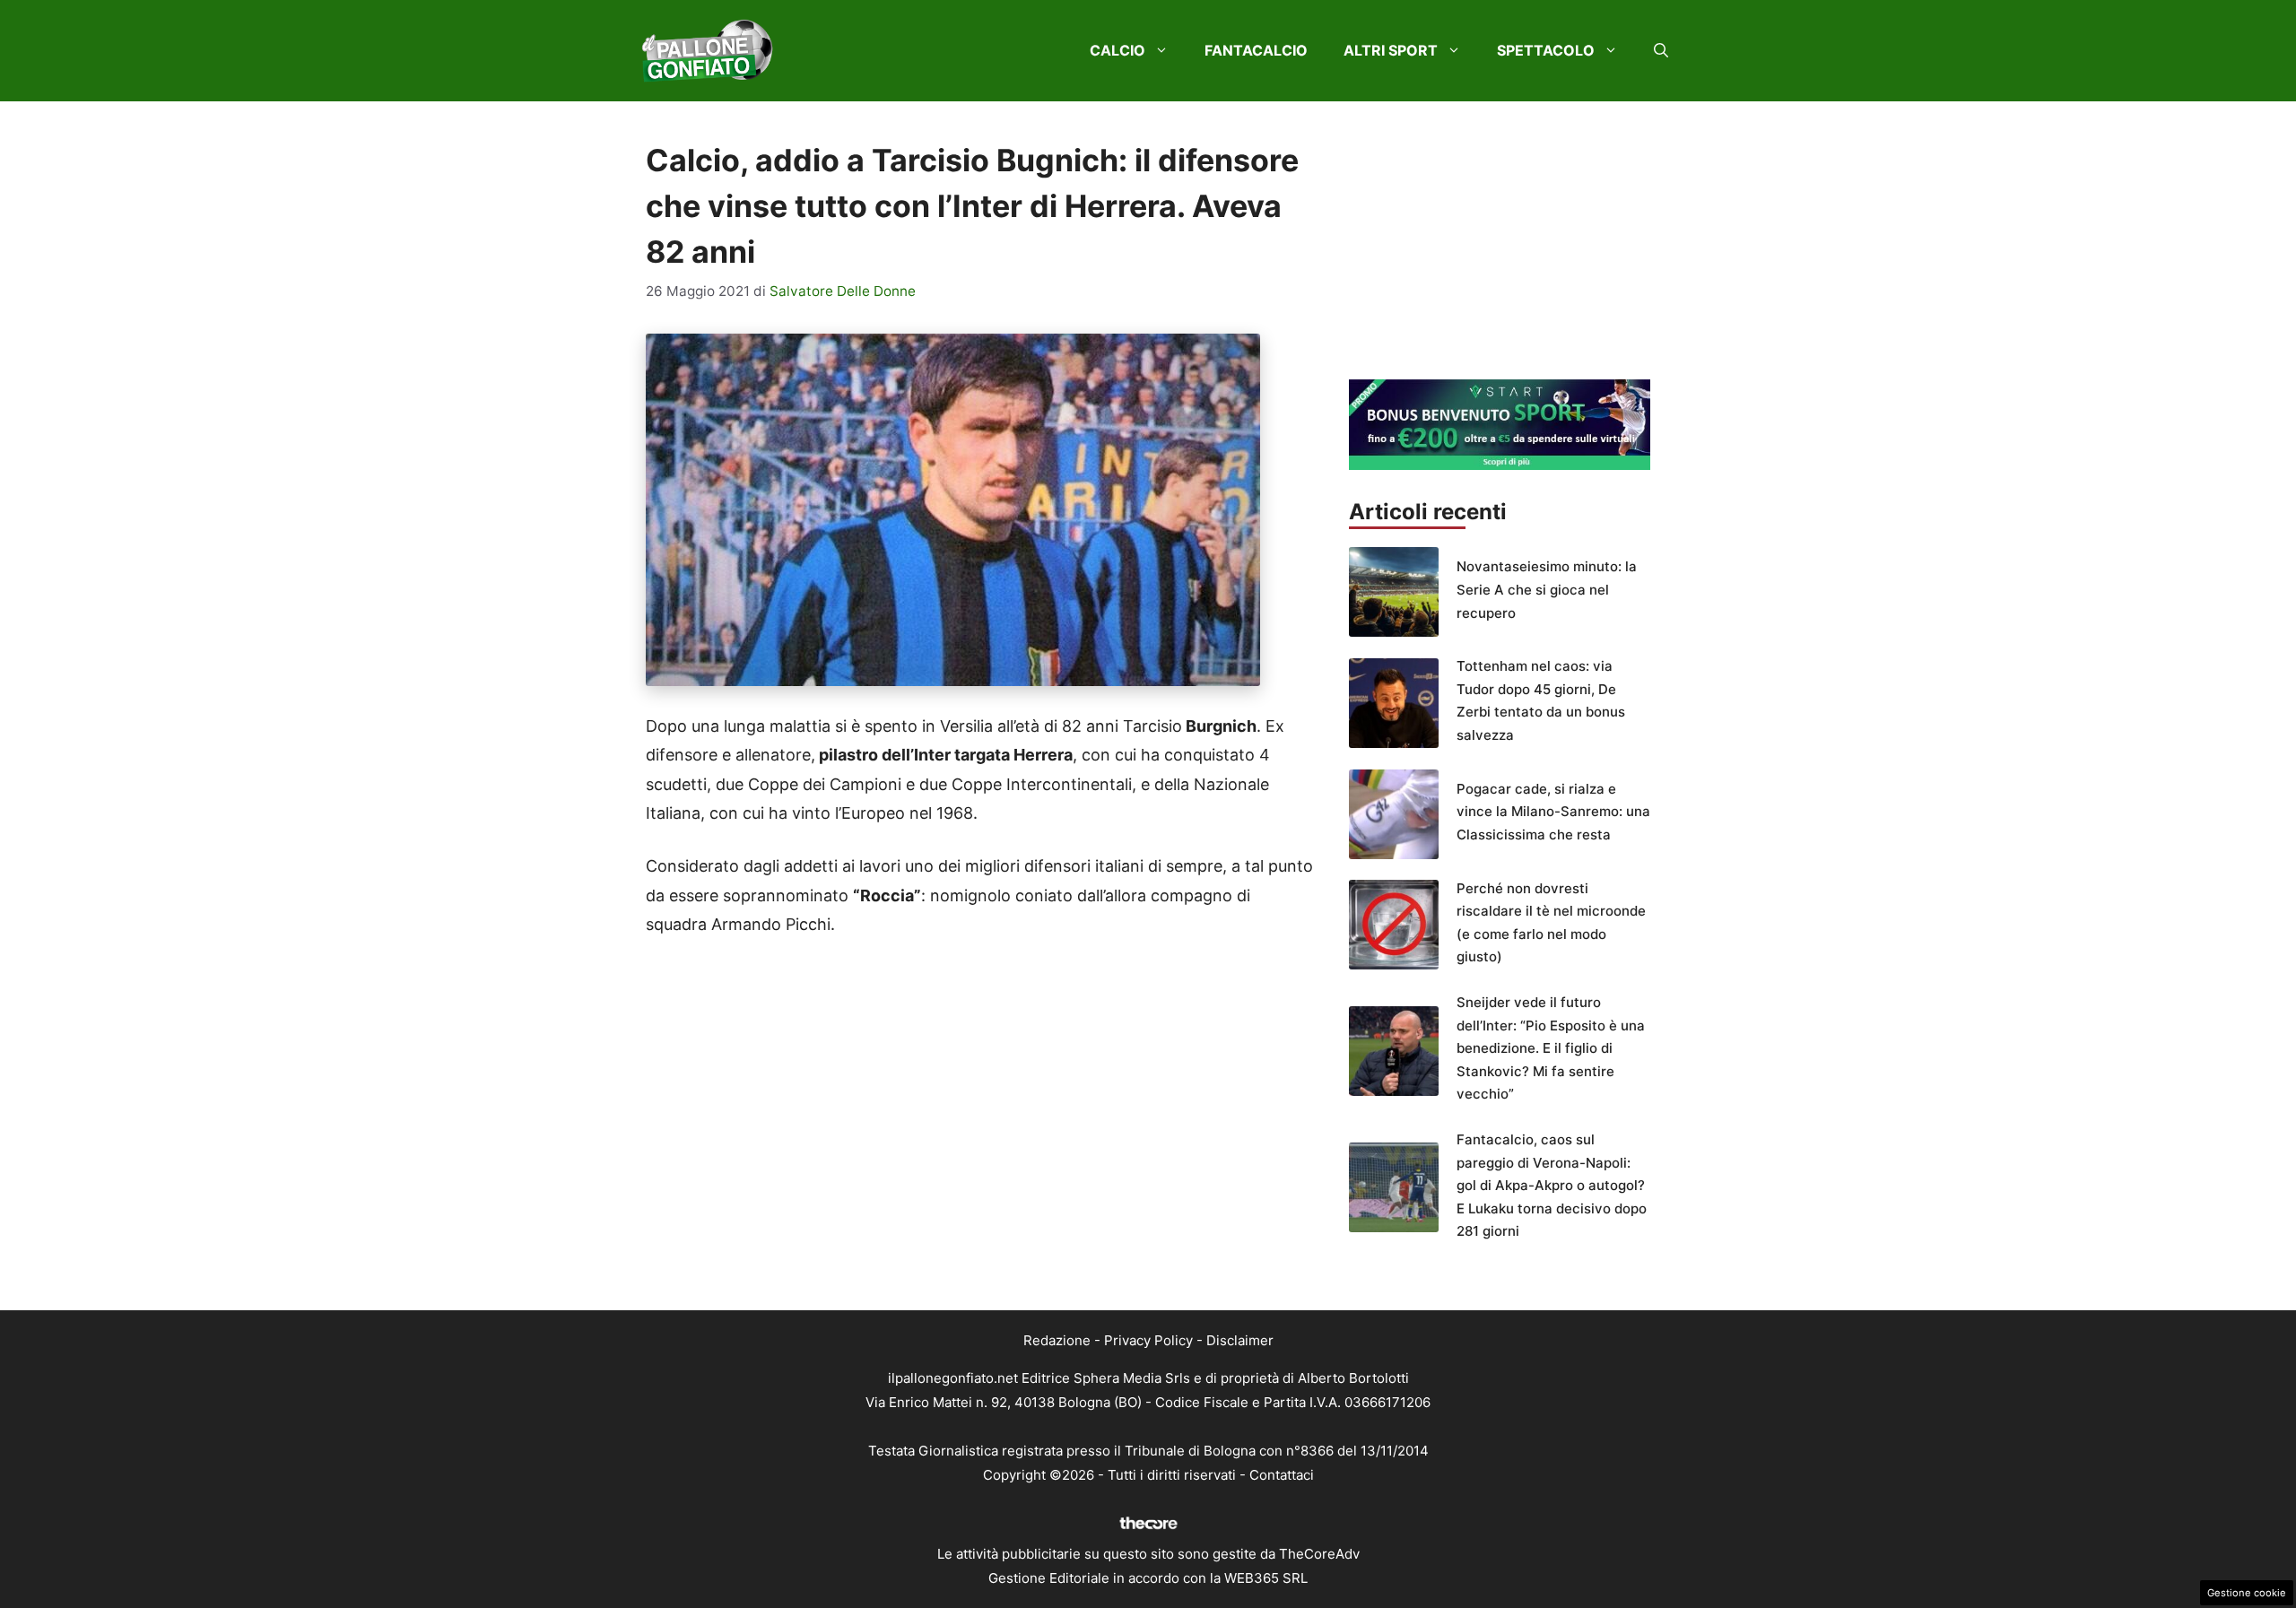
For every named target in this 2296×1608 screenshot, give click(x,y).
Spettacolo (1546, 50)
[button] (1661, 50)
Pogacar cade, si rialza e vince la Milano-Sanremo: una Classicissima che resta (1553, 812)
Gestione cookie (2247, 1593)
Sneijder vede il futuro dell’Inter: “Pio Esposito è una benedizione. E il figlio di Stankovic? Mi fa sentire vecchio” (1551, 1048)
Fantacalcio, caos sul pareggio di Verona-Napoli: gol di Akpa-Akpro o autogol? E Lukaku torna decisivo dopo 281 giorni (1552, 1185)
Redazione (1057, 1340)
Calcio (1118, 50)
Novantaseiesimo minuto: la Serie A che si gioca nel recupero (1547, 589)
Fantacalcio (1256, 50)
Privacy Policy (1148, 1340)
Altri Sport (1391, 50)
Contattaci (1282, 1475)
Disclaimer (1240, 1340)
